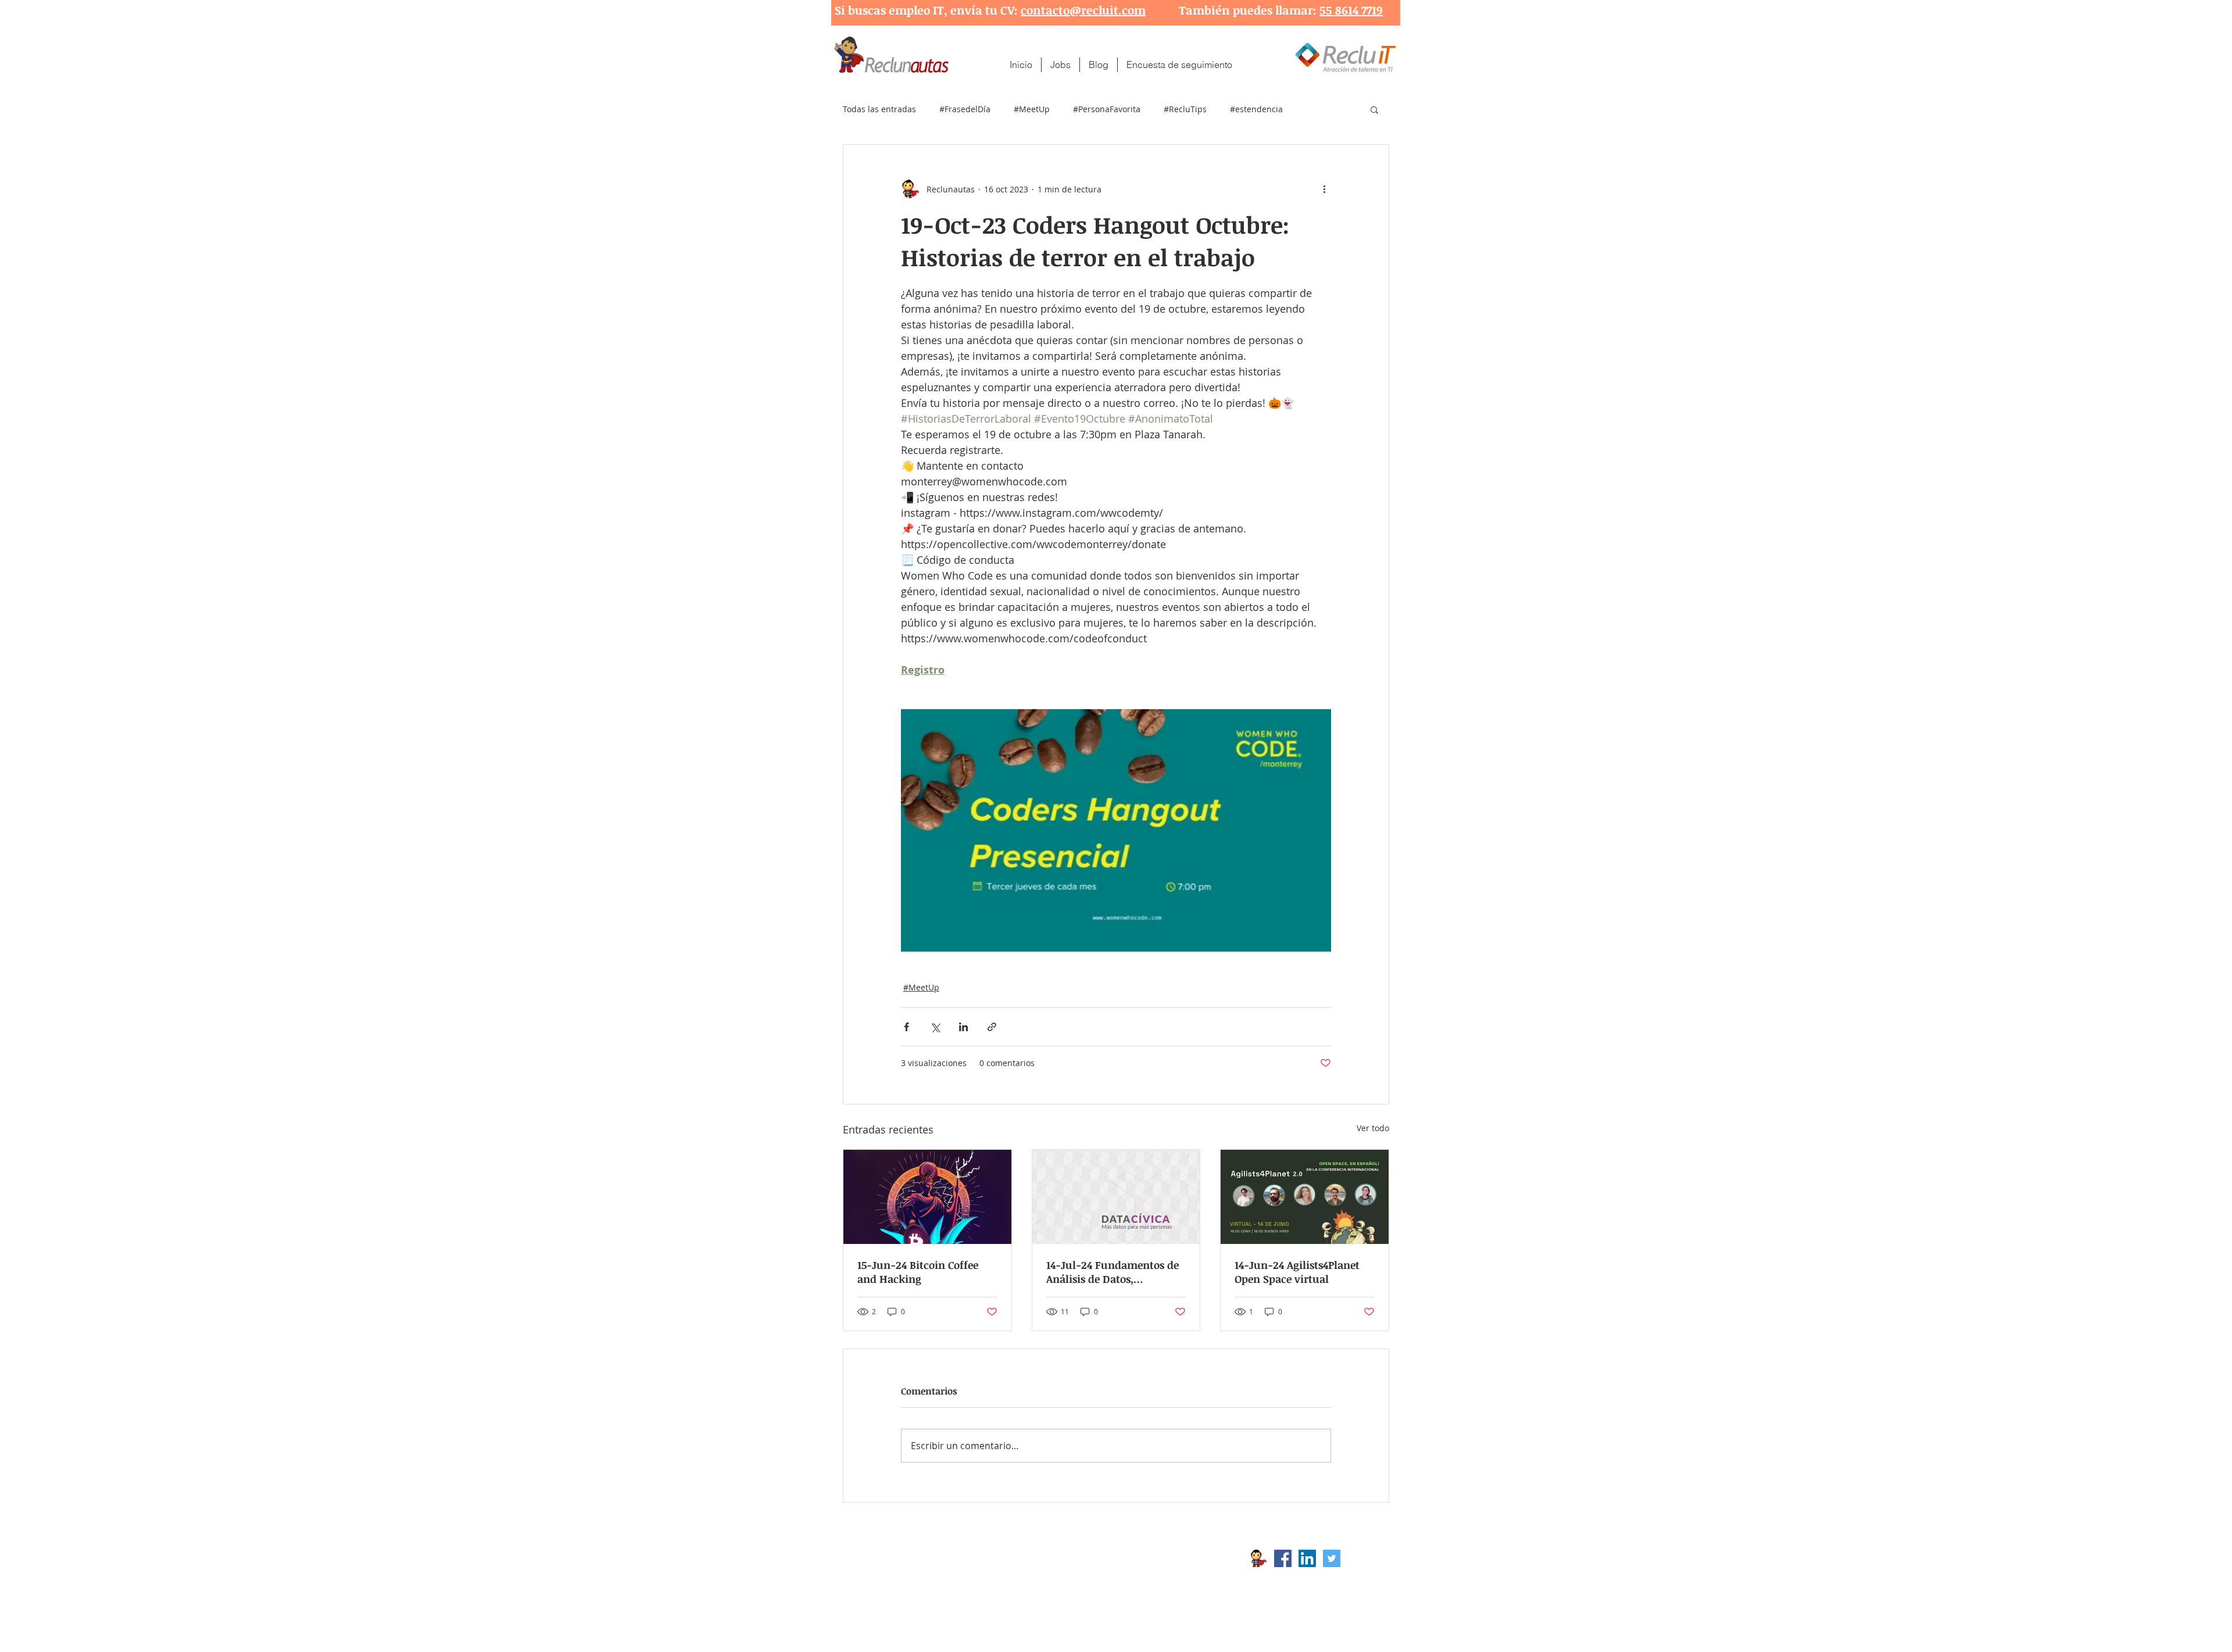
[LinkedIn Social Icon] (1307, 1558)
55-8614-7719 (964, 1577)
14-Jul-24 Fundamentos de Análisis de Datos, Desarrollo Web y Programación (1113, 1272)
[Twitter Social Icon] (1332, 1558)
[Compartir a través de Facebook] (906, 1027)
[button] (1374, 109)
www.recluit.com (1125, 1558)
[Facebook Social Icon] (1283, 1558)
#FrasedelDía (965, 109)
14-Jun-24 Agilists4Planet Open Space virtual (1297, 1272)
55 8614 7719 (1351, 10)
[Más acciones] (1324, 189)
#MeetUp (1032, 109)
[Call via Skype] (1365, 1561)
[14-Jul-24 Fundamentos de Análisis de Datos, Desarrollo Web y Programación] (1116, 1197)
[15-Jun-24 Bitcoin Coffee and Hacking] (927, 1197)
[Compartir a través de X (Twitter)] (935, 1027)
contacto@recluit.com (1083, 10)
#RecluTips (1185, 109)
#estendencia (1256, 109)
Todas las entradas (879, 109)
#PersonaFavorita (1107, 109)
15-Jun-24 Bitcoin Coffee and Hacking (918, 1272)
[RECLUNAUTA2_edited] (1258, 1558)
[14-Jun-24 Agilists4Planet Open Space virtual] (1305, 1197)
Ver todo (1373, 1128)
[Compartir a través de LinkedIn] (963, 1027)
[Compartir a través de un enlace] (992, 1027)
